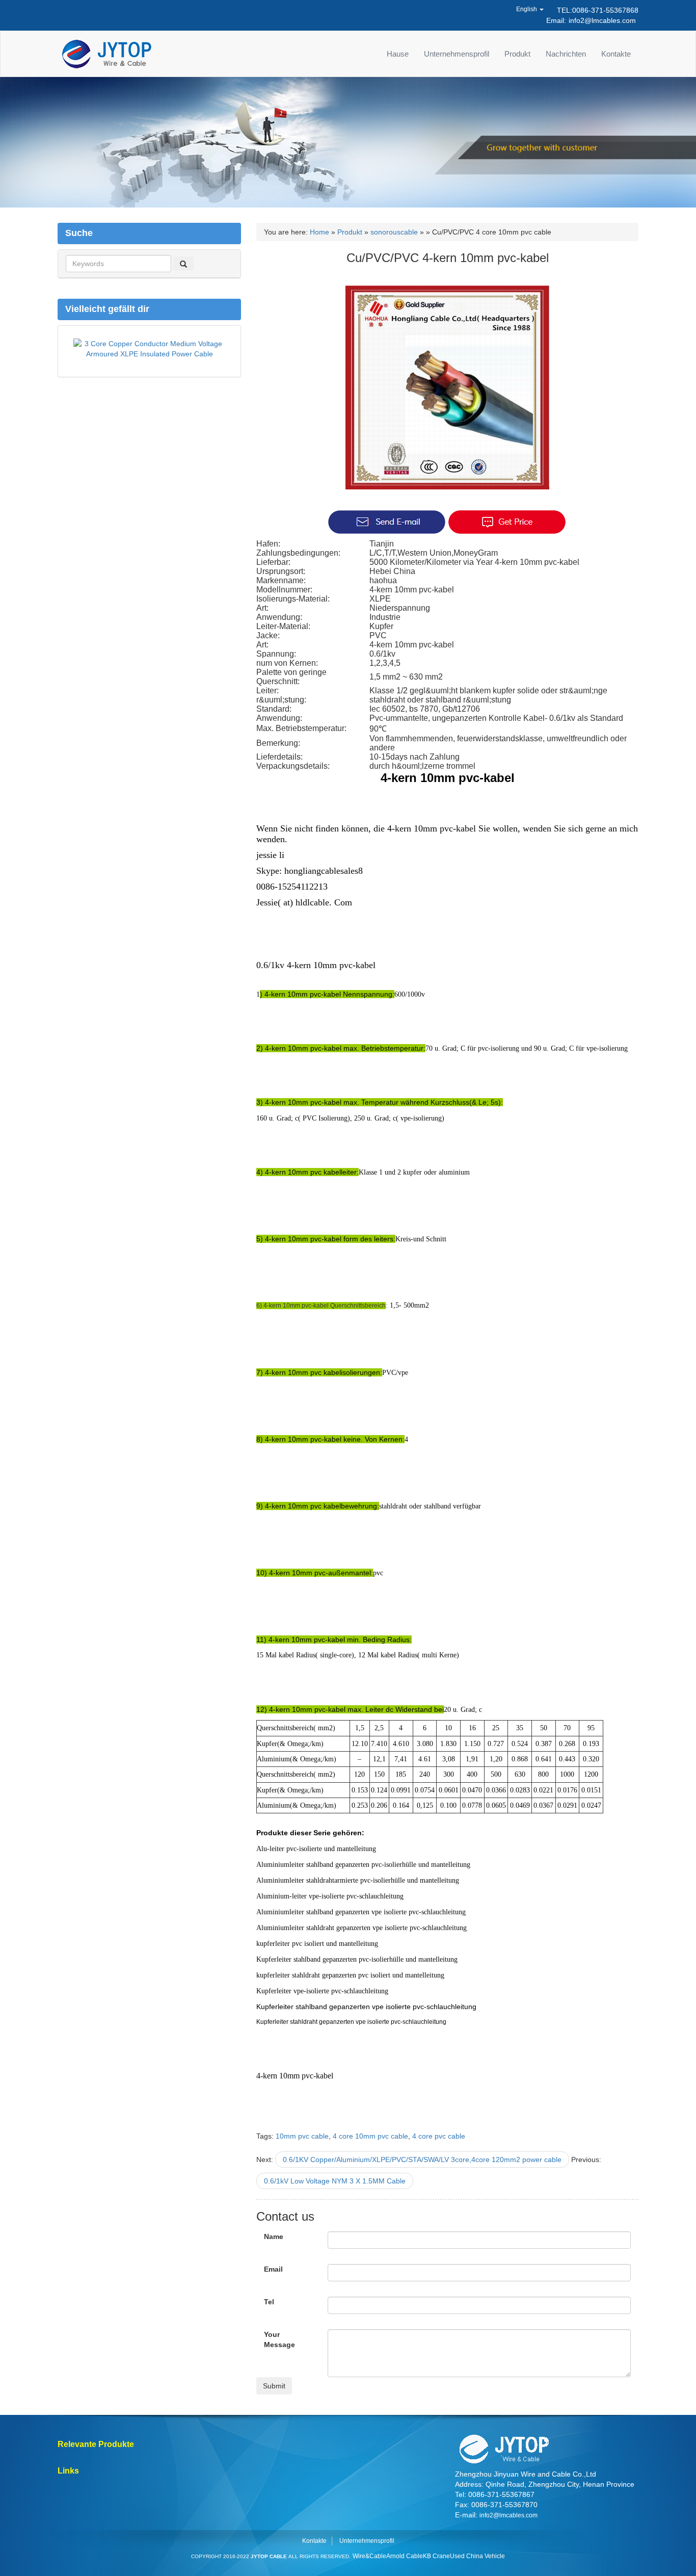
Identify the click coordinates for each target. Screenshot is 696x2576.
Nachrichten (566, 54)
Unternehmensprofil (457, 54)
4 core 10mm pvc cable (370, 2136)
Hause (398, 54)
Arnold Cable (405, 2556)
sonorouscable (394, 232)
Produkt (517, 54)
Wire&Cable (369, 2556)
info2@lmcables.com (602, 20)
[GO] (183, 264)
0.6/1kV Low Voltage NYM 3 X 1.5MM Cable (335, 2181)
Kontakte (616, 54)
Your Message (279, 2339)
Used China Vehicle (477, 2556)
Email (273, 2269)
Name (274, 2236)
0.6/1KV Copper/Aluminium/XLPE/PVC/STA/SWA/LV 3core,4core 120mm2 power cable (422, 2159)
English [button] (527, 9)
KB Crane (436, 2556)
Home (319, 232)
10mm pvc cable (302, 2136)
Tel (269, 2302)
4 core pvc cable (439, 2136)
